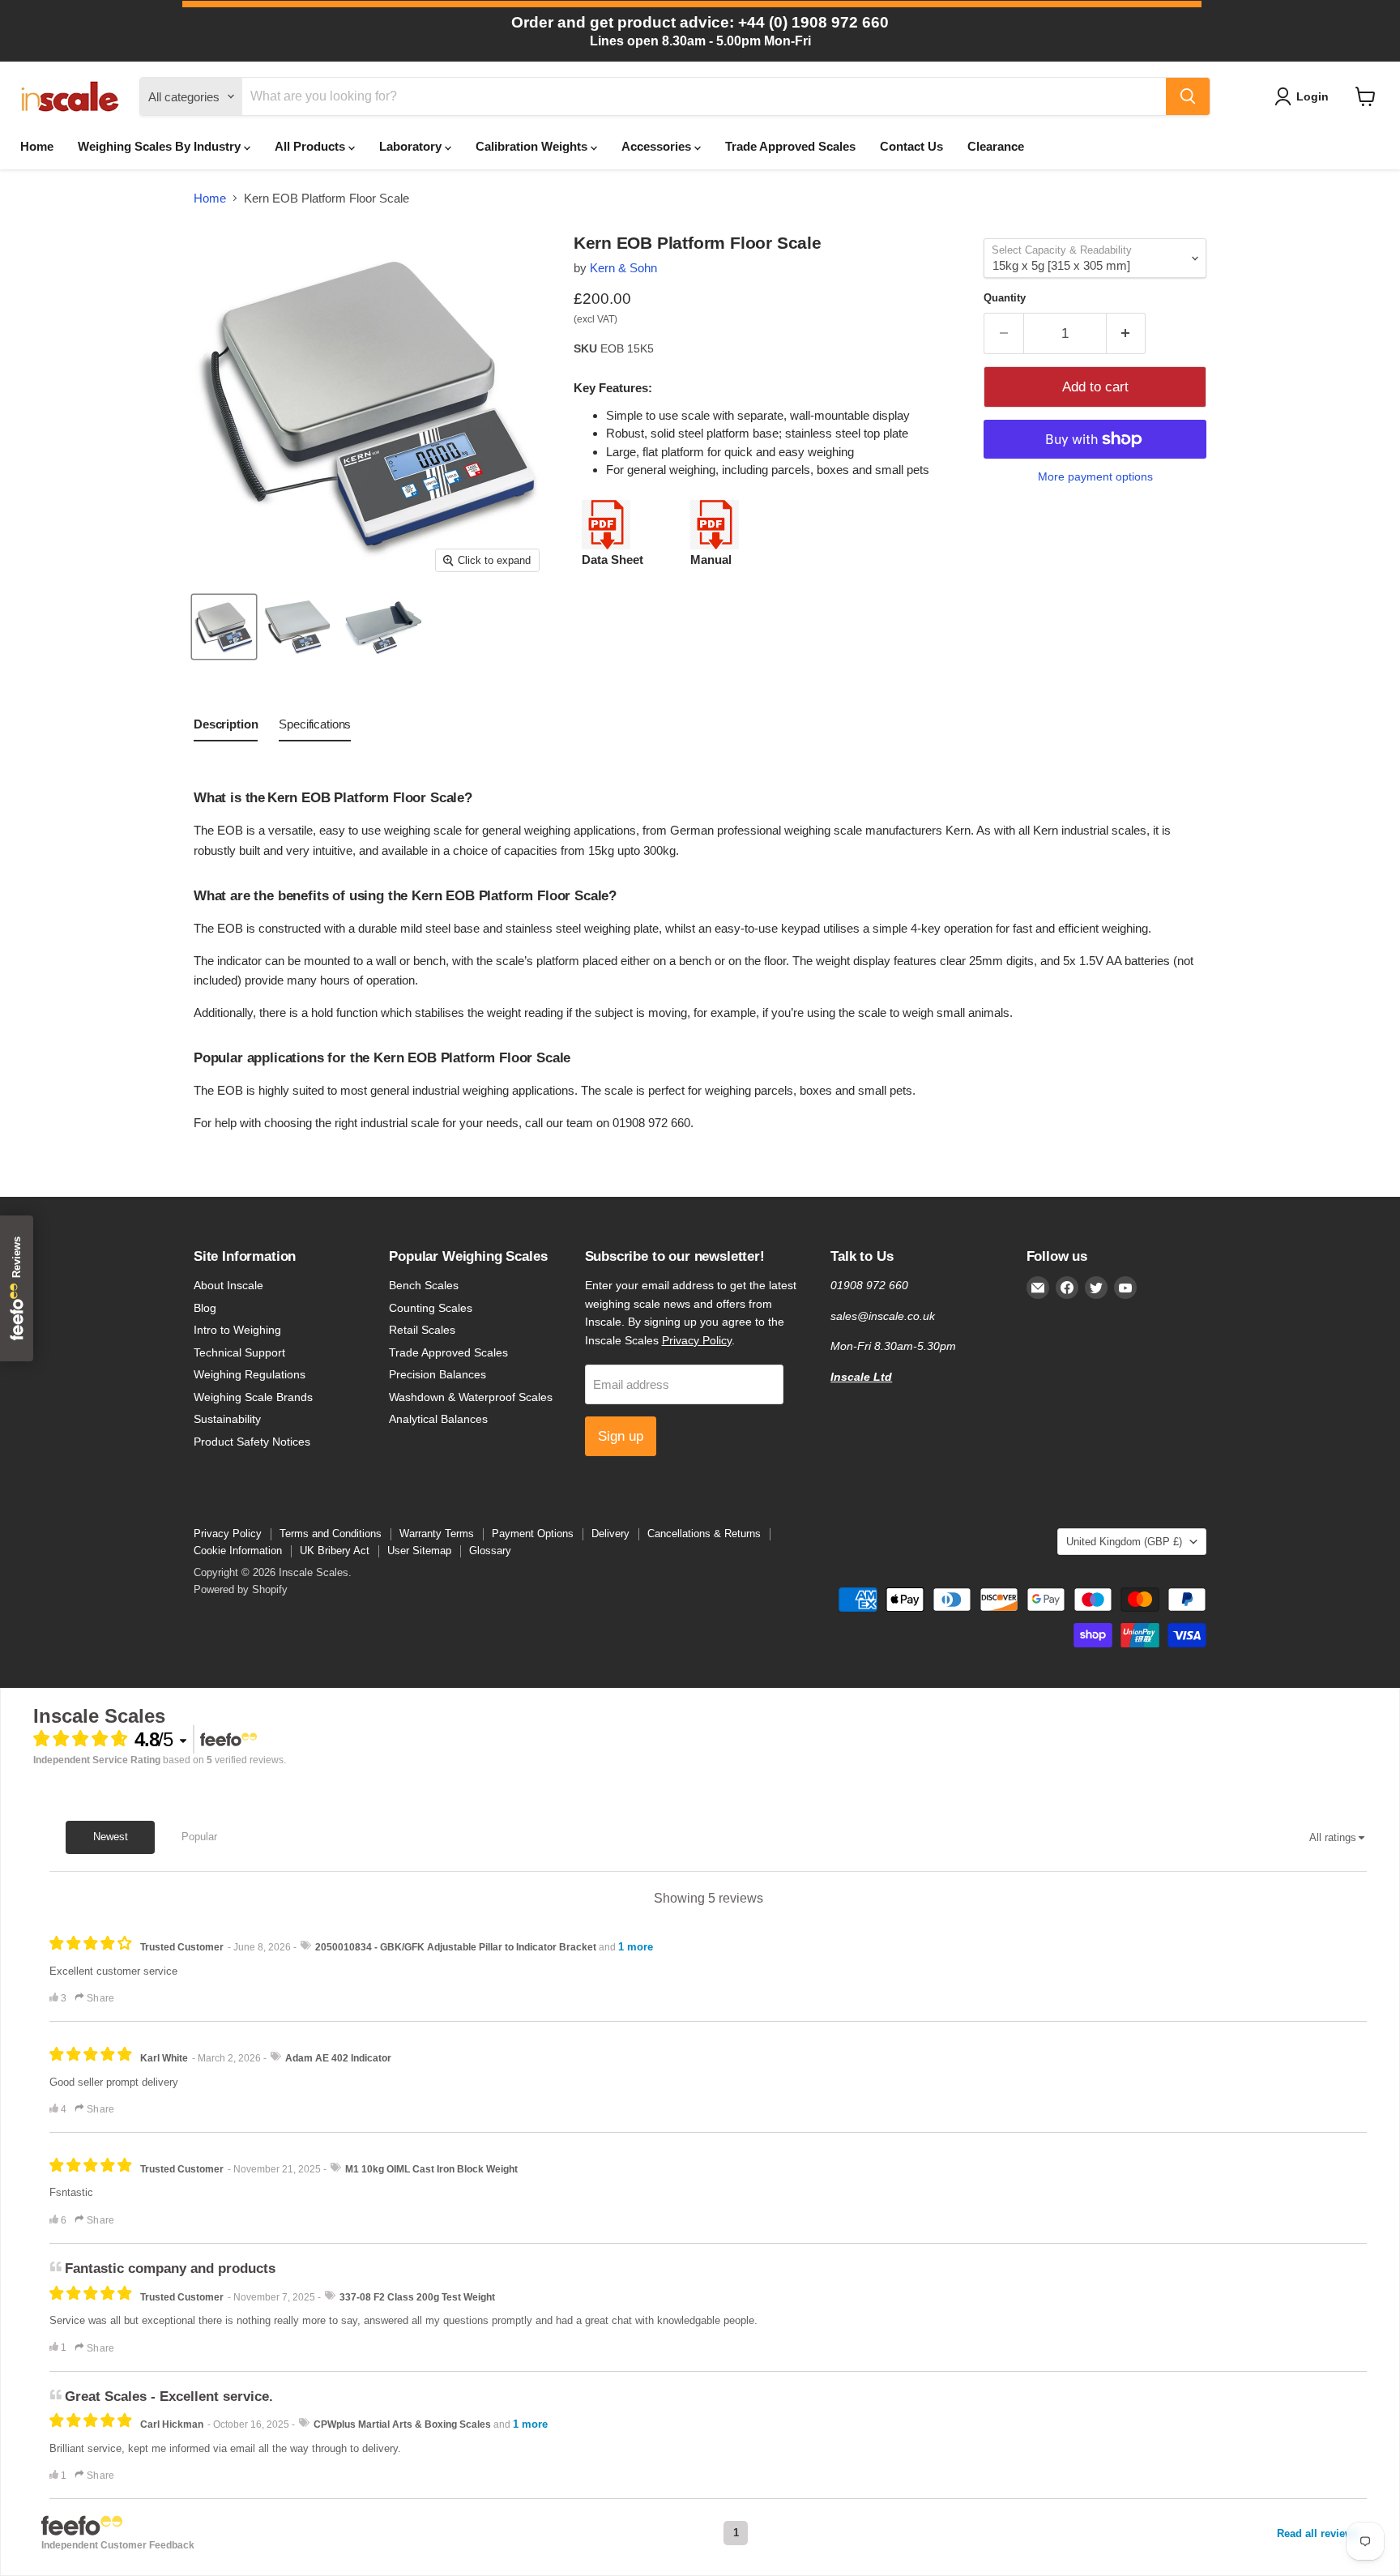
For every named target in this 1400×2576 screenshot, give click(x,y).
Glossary (490, 1551)
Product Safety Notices (252, 1442)
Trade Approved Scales (790, 146)
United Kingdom (1124, 1542)
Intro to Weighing (237, 1330)
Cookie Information (238, 1551)
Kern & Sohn (623, 268)
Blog (205, 1308)
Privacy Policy (697, 1340)
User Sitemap (419, 1551)
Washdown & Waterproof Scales (471, 1397)
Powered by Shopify (241, 1589)
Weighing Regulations (250, 1374)
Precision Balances (437, 1374)
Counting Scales (431, 1308)
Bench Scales (424, 1285)
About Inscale (228, 1285)
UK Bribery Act (335, 1551)
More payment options (1095, 476)
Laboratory (412, 146)
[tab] (226, 728)
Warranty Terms (437, 1534)
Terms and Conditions (331, 1534)
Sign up (621, 1436)
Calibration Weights (533, 146)
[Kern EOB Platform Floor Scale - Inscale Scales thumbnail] (224, 627)
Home (37, 146)
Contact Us (911, 146)
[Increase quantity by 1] (1127, 333)
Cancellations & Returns (704, 1534)
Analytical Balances (438, 1419)
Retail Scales (422, 1330)
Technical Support (239, 1352)
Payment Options (533, 1534)
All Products (312, 146)
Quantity (1005, 298)
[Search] (1188, 96)
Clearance (996, 146)
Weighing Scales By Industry (161, 146)
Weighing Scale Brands (253, 1397)
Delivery (610, 1534)
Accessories (658, 146)
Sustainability (227, 1419)
